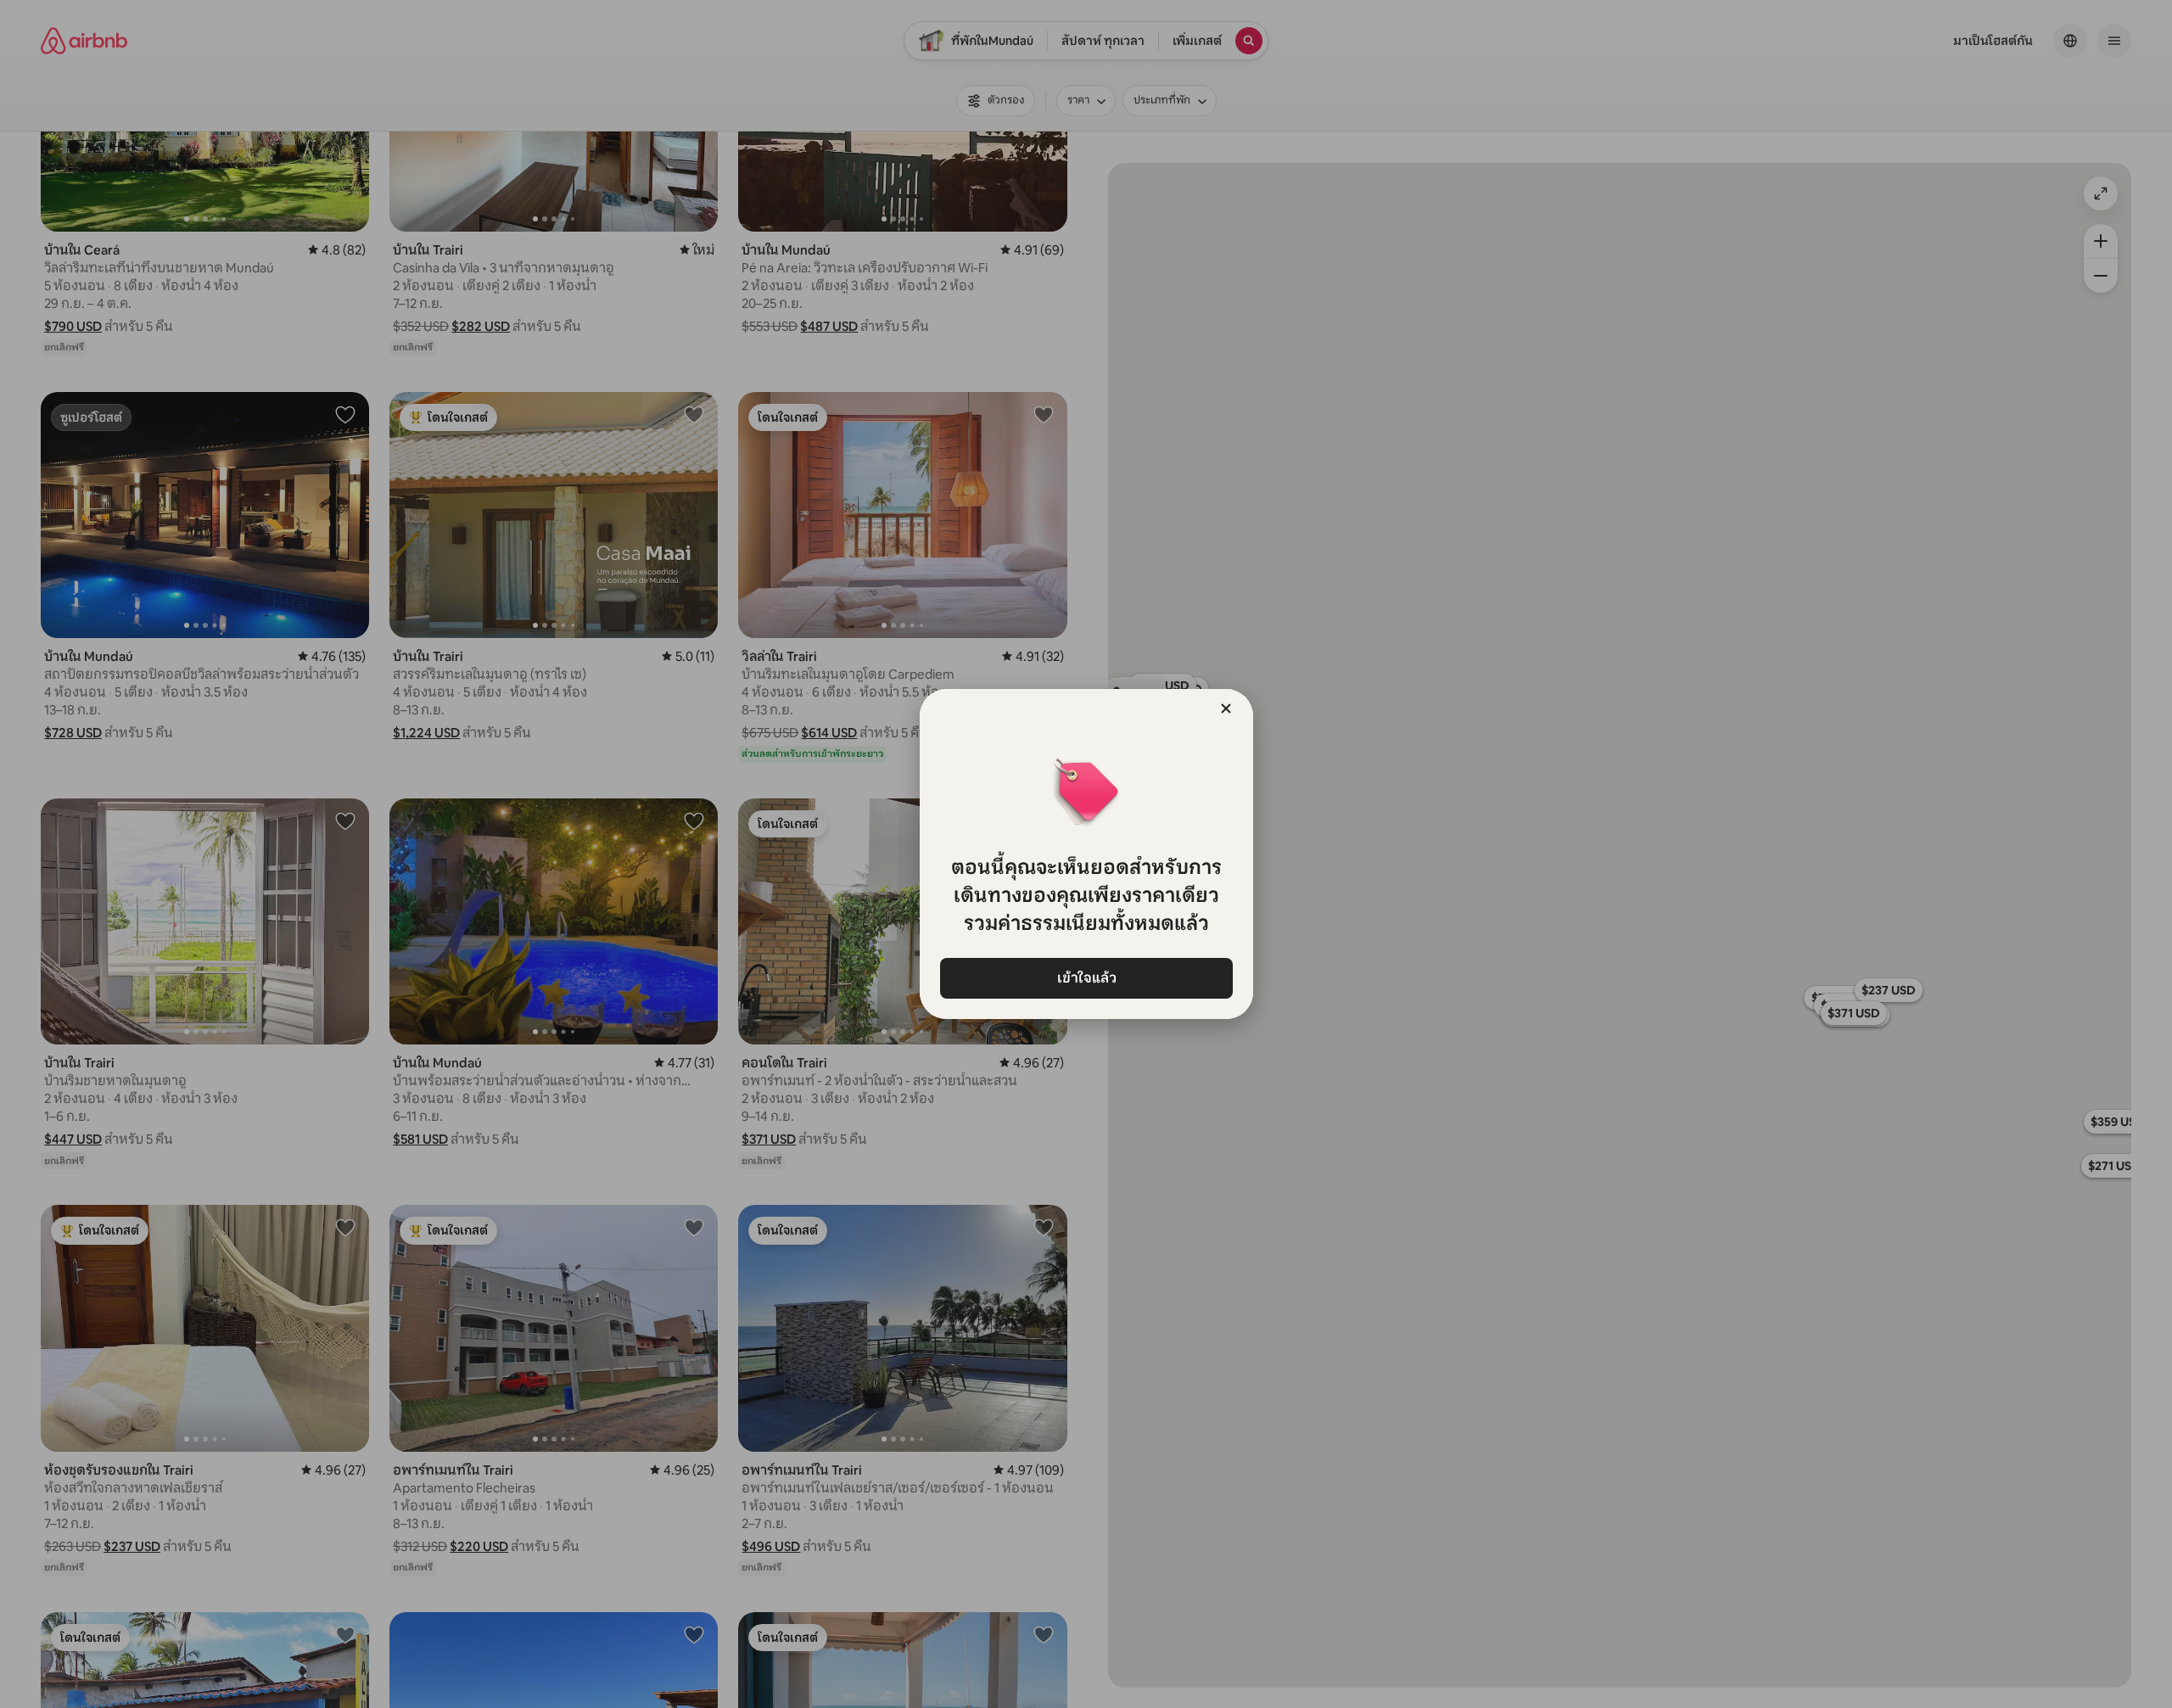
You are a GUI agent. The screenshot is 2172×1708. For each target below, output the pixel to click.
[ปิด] (1226, 708)
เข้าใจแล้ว (1086, 978)
